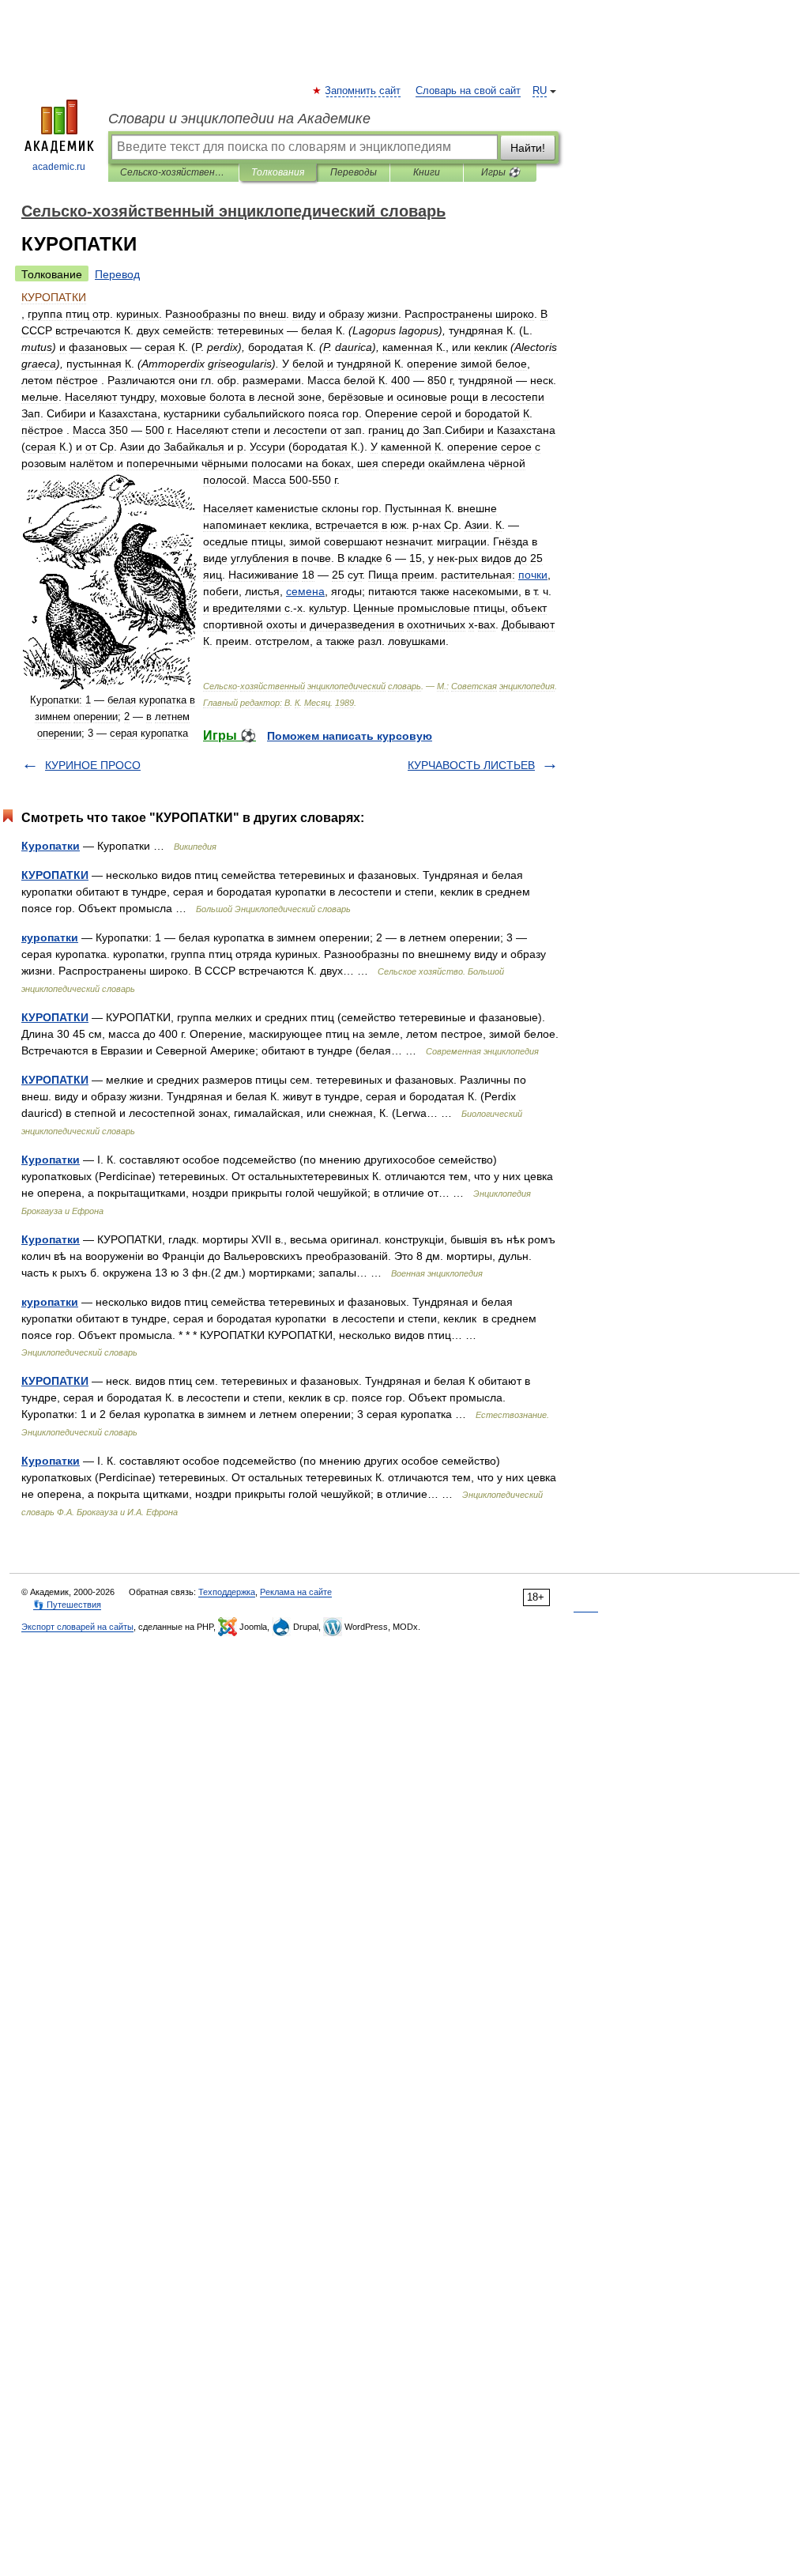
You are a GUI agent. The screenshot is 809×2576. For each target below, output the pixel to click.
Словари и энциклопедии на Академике (239, 119)
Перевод (117, 274)
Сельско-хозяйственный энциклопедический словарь (173, 172)
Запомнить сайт (363, 91)
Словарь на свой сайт (468, 91)
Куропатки (51, 846)
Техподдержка (227, 1592)
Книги (427, 172)
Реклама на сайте (296, 1592)
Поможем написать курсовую (350, 736)
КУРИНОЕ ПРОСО (93, 765)
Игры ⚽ (500, 172)
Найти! (528, 148)
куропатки (50, 937)
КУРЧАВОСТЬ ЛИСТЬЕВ (471, 765)
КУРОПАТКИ (55, 875)
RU (540, 91)
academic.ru (59, 167)
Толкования (278, 172)
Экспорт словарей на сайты (77, 1627)
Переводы (354, 172)
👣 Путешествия (67, 1605)
